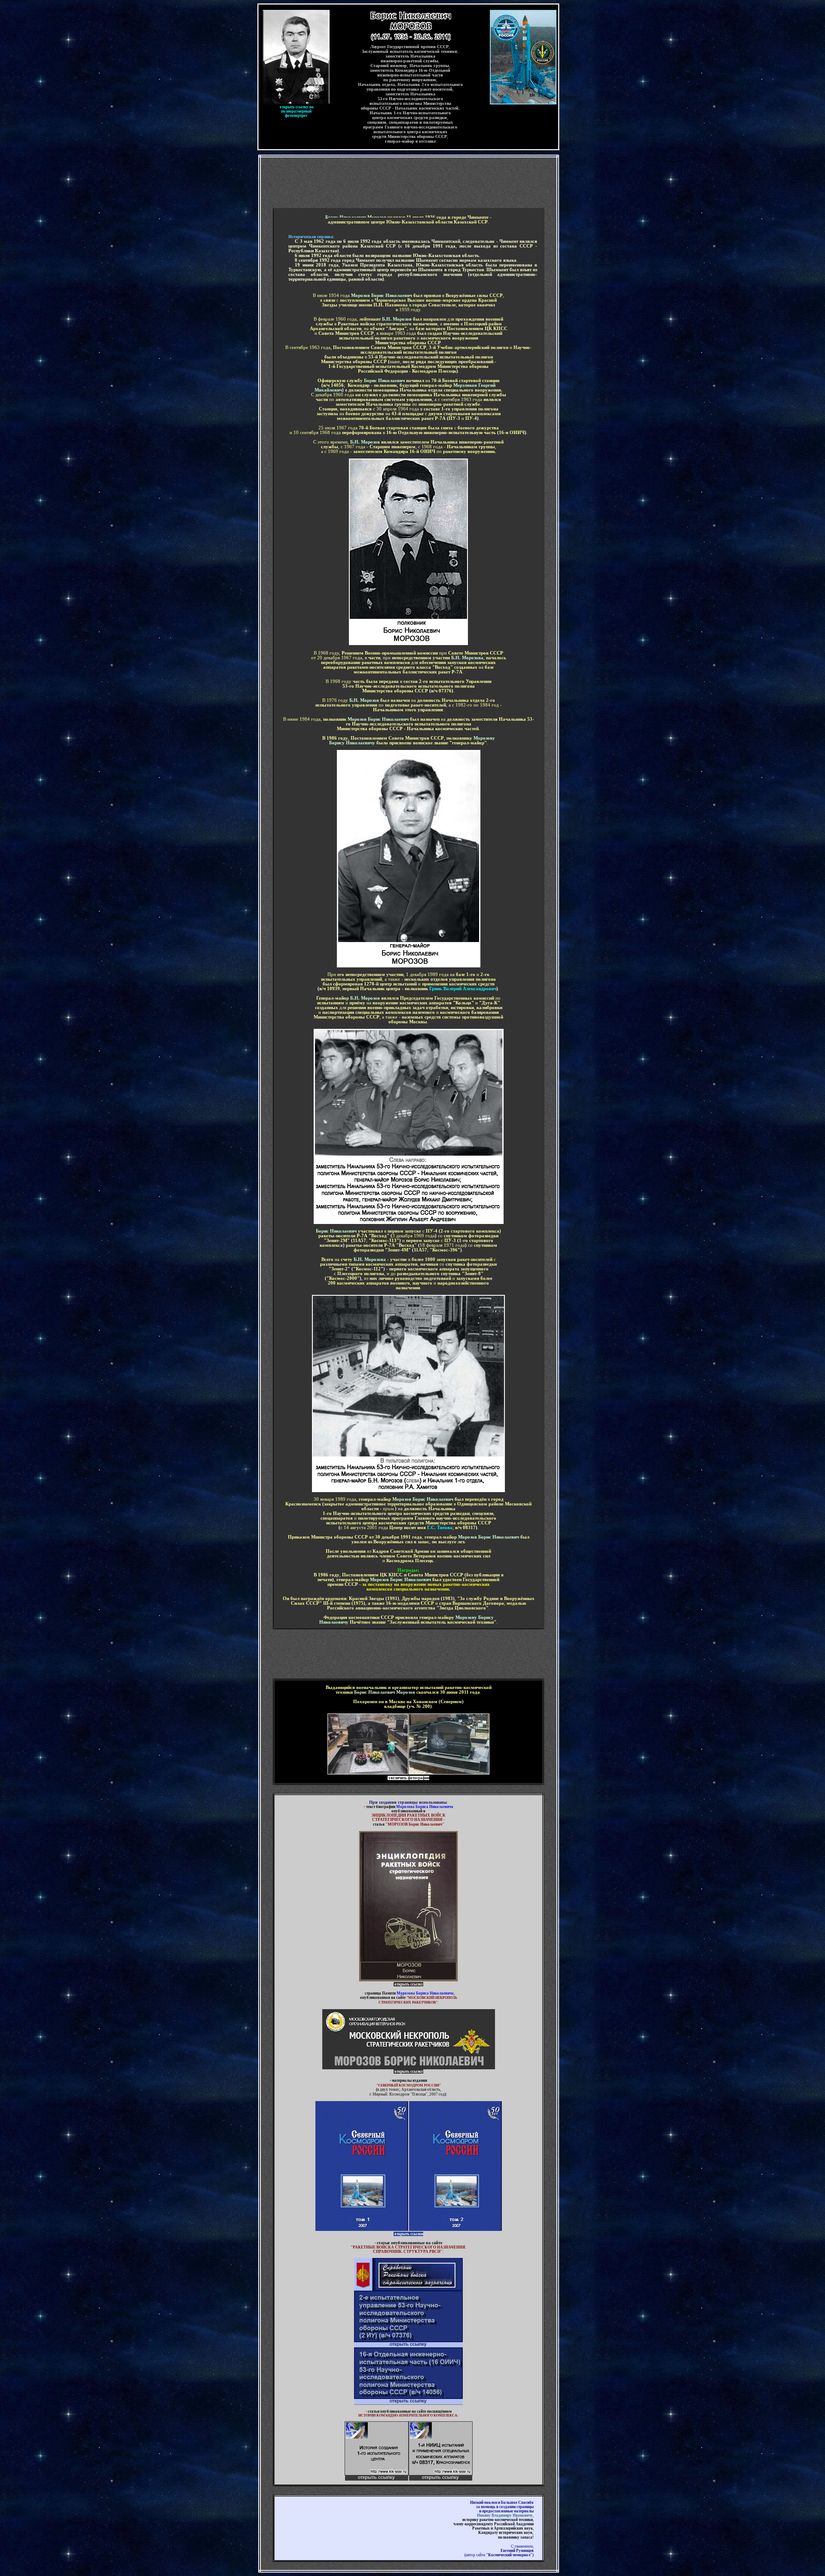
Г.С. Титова (440, 1528)
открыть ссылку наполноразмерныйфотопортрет (297, 111)
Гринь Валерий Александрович (463, 989)
